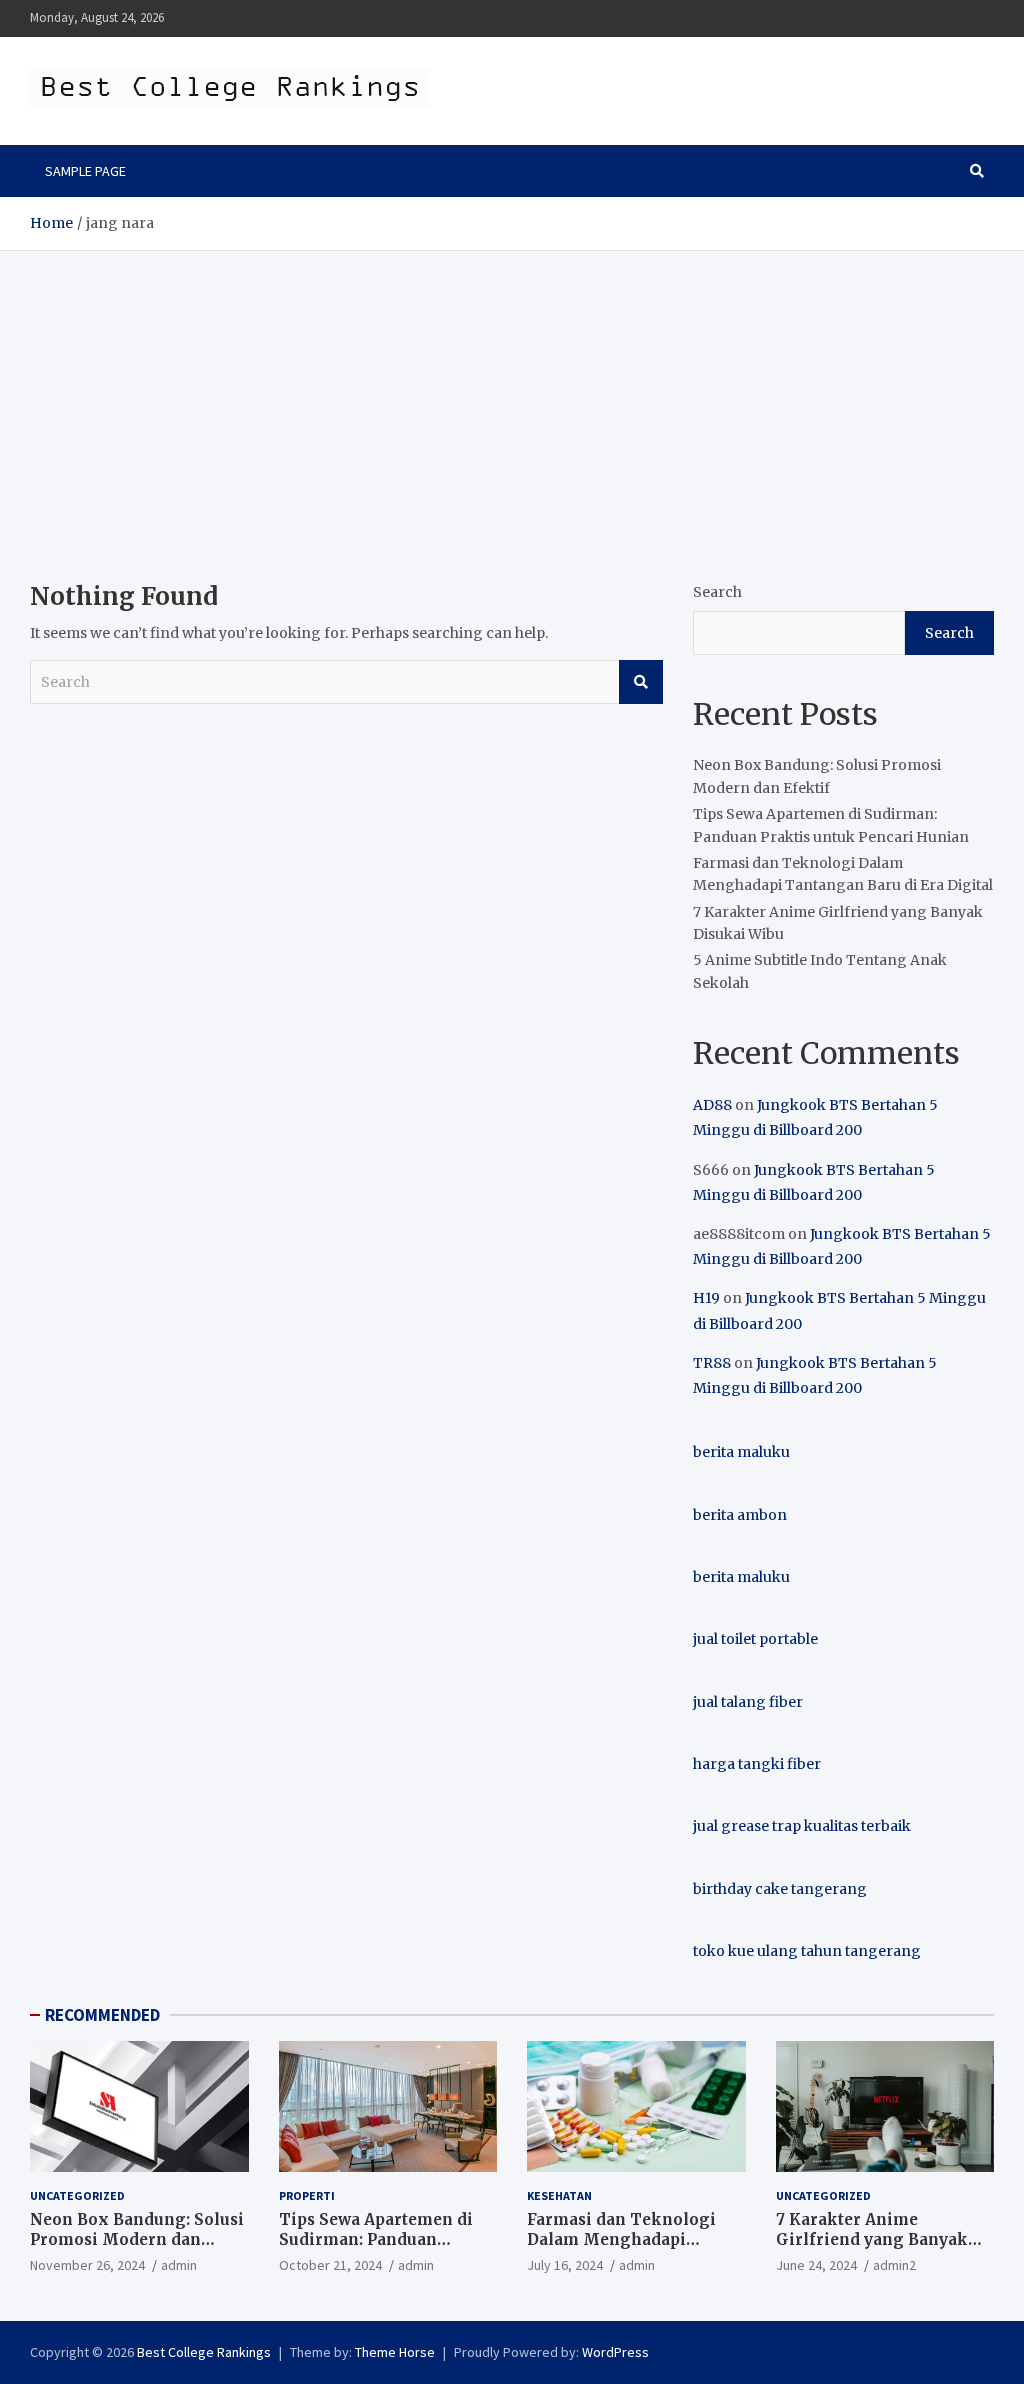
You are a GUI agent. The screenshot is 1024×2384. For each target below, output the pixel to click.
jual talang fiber (748, 1702)
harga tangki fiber (757, 1764)
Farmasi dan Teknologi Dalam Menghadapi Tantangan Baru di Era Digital (621, 2249)
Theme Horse (395, 2352)
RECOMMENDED (102, 2015)
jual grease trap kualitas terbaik (802, 1826)
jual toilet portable (755, 1639)
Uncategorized (77, 2195)
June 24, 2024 (816, 2265)
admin (179, 2265)
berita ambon (740, 1515)
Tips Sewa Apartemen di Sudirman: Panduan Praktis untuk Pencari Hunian (376, 2249)
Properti (307, 2195)
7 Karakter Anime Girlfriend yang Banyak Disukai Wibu (872, 2239)
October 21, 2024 (330, 2265)
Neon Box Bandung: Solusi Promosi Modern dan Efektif (137, 2239)
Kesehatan (559, 2195)
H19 (706, 1298)
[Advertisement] (512, 401)
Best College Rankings (204, 2352)
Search (641, 682)
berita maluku (741, 1452)
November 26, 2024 (87, 2265)
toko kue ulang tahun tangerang (807, 1951)
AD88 (712, 1105)
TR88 (712, 1363)
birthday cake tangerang (780, 1889)
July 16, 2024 (565, 2265)
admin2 (894, 2265)
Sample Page (85, 171)
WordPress (615, 2352)
